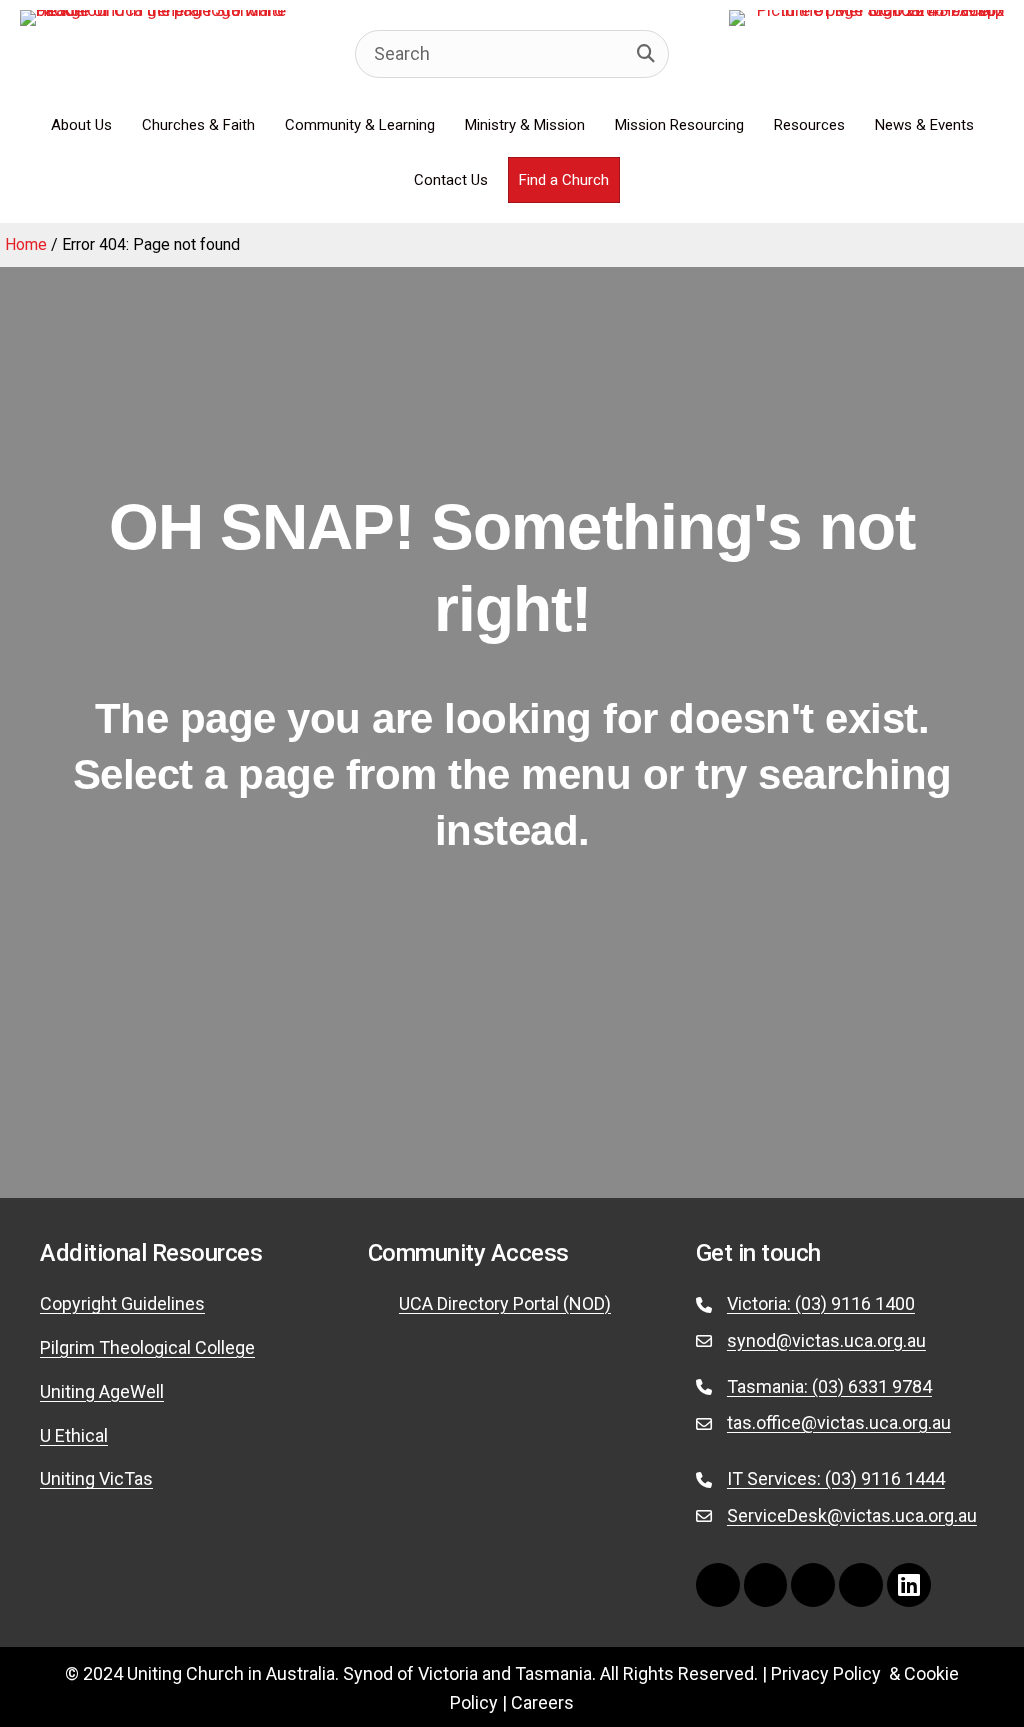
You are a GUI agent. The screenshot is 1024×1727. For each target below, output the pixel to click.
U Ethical (74, 1435)
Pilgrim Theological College (147, 1347)
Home (26, 244)
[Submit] (646, 54)
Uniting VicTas (96, 1478)
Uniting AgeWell (102, 1391)
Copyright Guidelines (122, 1303)
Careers (542, 1702)
